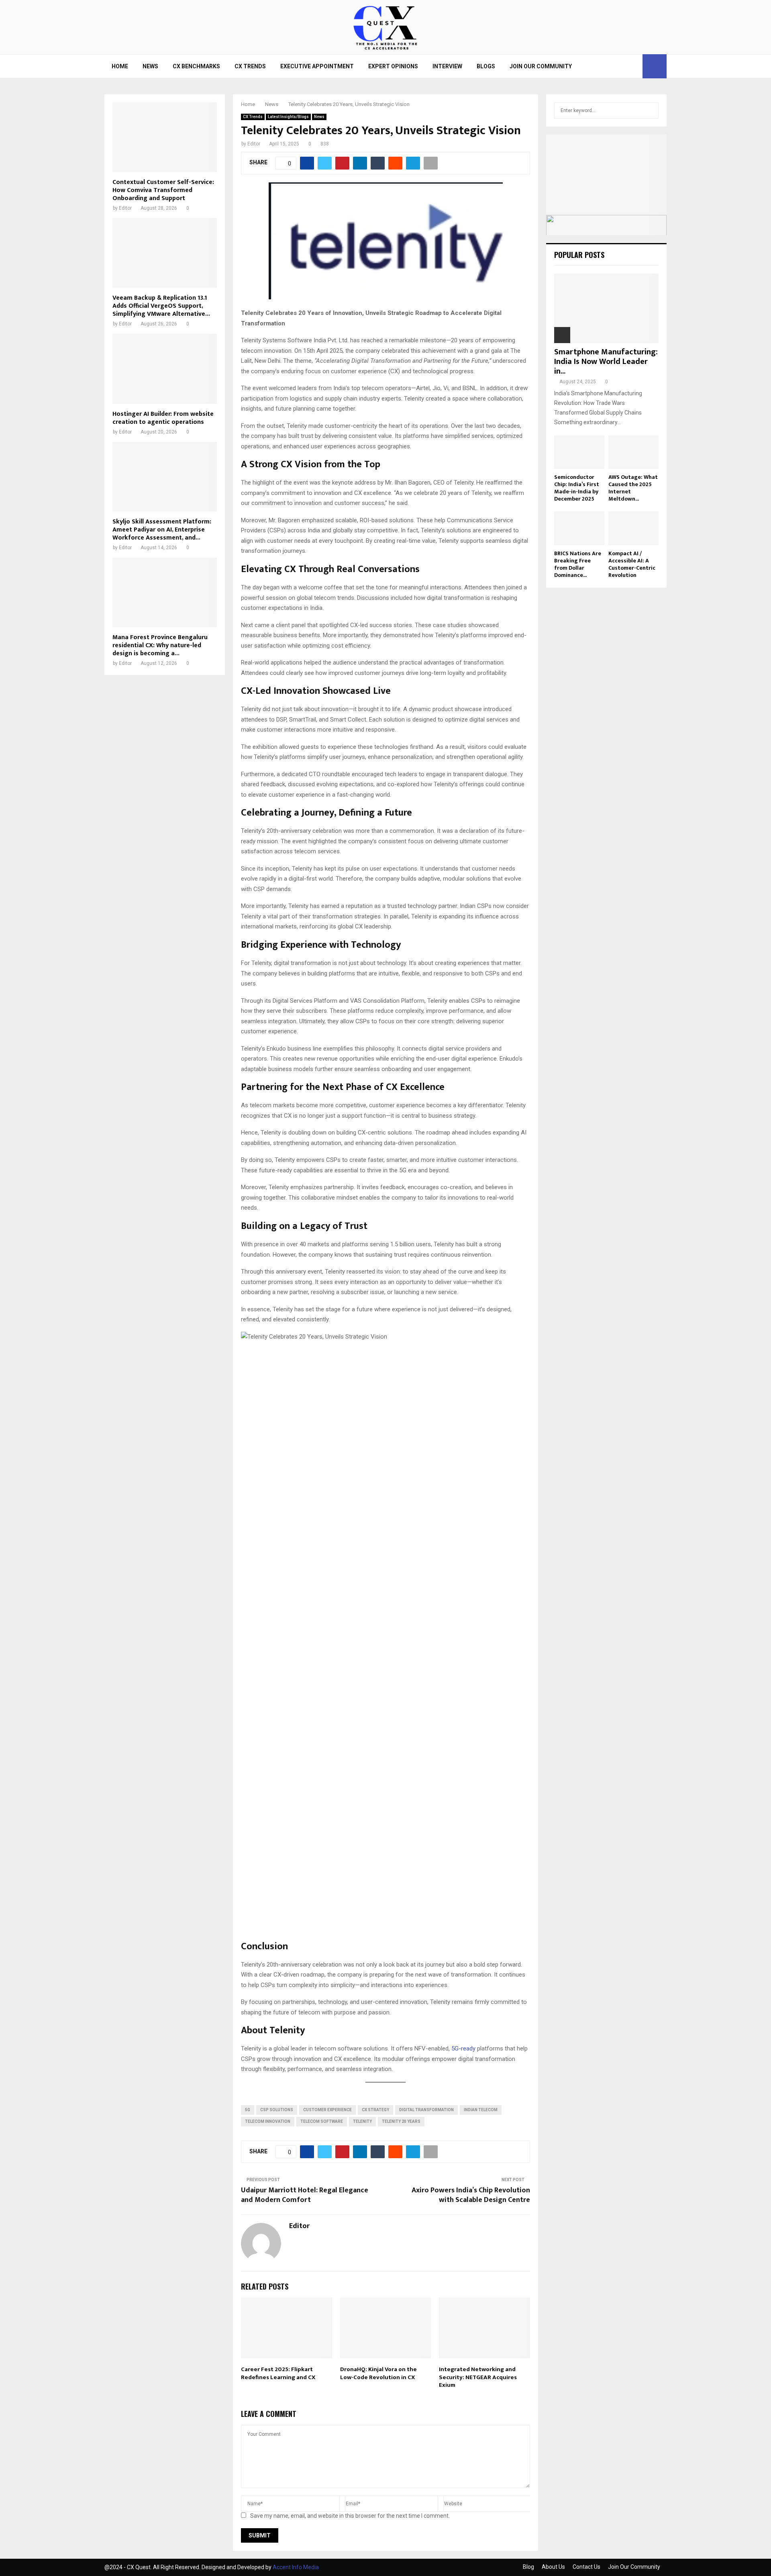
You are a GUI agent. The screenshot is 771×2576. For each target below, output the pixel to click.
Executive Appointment (317, 66)
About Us (553, 2567)
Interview (447, 66)
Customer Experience (327, 2110)
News (150, 66)
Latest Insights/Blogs (288, 117)
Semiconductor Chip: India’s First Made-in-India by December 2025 (577, 488)
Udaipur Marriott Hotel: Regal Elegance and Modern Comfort (305, 2195)
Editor (254, 144)
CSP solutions (277, 2110)
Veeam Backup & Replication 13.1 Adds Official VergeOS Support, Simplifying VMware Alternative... (161, 306)
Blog (528, 2567)
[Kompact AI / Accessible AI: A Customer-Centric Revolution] (633, 528)
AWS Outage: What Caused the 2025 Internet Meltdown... (633, 488)
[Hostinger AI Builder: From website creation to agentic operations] (165, 369)
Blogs (486, 66)
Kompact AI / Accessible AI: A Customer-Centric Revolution (632, 564)
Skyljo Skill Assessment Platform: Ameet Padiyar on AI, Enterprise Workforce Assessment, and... (162, 530)
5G (248, 2110)
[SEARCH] (650, 110)
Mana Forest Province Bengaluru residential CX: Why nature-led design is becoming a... (160, 645)
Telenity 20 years (401, 2121)
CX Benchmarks (196, 66)
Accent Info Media (296, 2567)
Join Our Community (541, 66)
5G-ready (463, 2049)
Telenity (362, 2121)
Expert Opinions (393, 66)
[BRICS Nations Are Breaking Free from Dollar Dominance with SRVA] (579, 528)
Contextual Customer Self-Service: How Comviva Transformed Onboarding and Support (163, 190)
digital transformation (426, 2110)
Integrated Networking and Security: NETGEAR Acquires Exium (478, 2377)
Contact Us (586, 2567)
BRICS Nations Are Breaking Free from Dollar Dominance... (578, 564)
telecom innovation (268, 2121)
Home (120, 66)
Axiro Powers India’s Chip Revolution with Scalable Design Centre (471, 2195)
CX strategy (375, 2110)
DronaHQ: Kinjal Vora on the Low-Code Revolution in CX (378, 2373)
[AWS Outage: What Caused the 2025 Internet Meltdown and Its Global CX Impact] (633, 452)
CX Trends (250, 66)
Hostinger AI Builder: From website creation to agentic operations (163, 418)
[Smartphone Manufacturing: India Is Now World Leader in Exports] (606, 308)
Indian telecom (481, 2110)
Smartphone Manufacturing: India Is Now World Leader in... (606, 362)
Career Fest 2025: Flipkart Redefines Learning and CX (278, 2373)
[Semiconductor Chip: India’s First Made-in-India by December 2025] (579, 452)
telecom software (322, 2121)
